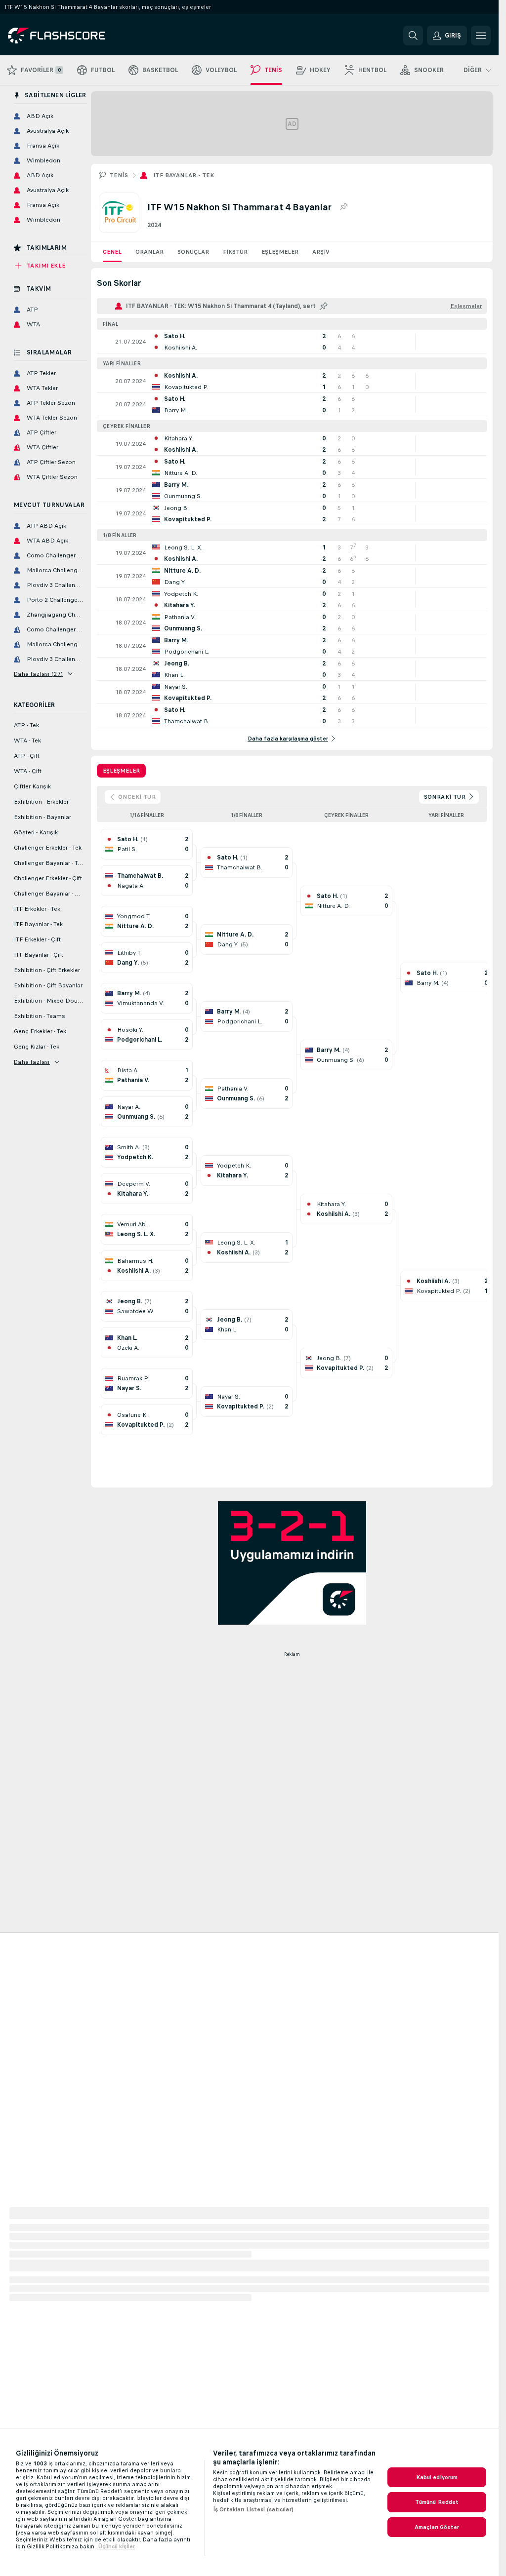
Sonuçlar (193, 252)
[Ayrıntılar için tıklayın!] (292, 342)
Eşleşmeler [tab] (121, 771)
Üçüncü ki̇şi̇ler (117, 2546)
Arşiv (321, 252)
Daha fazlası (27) (39, 674)
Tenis (119, 175)
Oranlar (149, 252)
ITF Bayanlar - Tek (184, 175)
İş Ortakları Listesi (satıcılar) (253, 2509)
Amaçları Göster (437, 2527)
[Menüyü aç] (481, 36)
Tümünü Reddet (437, 2502)
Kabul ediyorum (437, 2477)
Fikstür (235, 252)
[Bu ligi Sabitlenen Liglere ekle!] (343, 207)
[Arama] (413, 36)
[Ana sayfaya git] (76, 36)
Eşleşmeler (280, 252)
